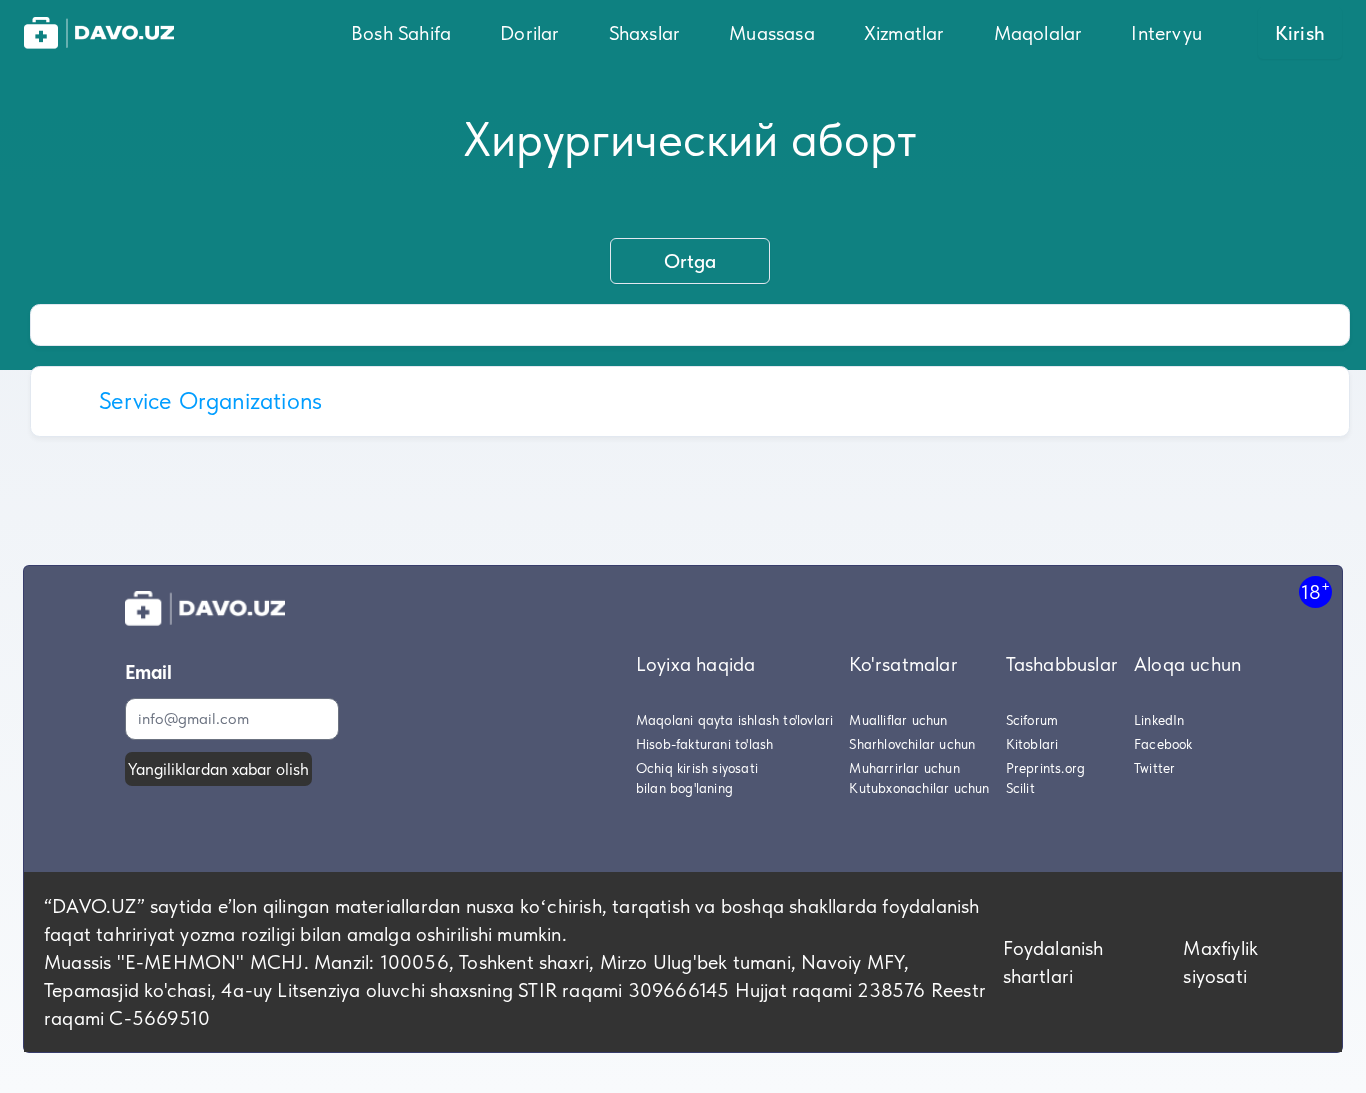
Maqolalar (1038, 33)
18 (1315, 591)
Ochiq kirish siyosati (697, 768)
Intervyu (1166, 33)
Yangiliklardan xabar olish (218, 769)
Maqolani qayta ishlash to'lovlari (735, 720)
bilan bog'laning (684, 788)
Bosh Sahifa (401, 33)
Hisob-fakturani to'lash (705, 744)
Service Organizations (210, 400)
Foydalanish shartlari (1053, 962)
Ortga (690, 261)
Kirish (1300, 33)
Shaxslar (645, 33)
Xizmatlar (904, 33)
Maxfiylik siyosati (1220, 962)
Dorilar (529, 33)
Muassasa (772, 33)
